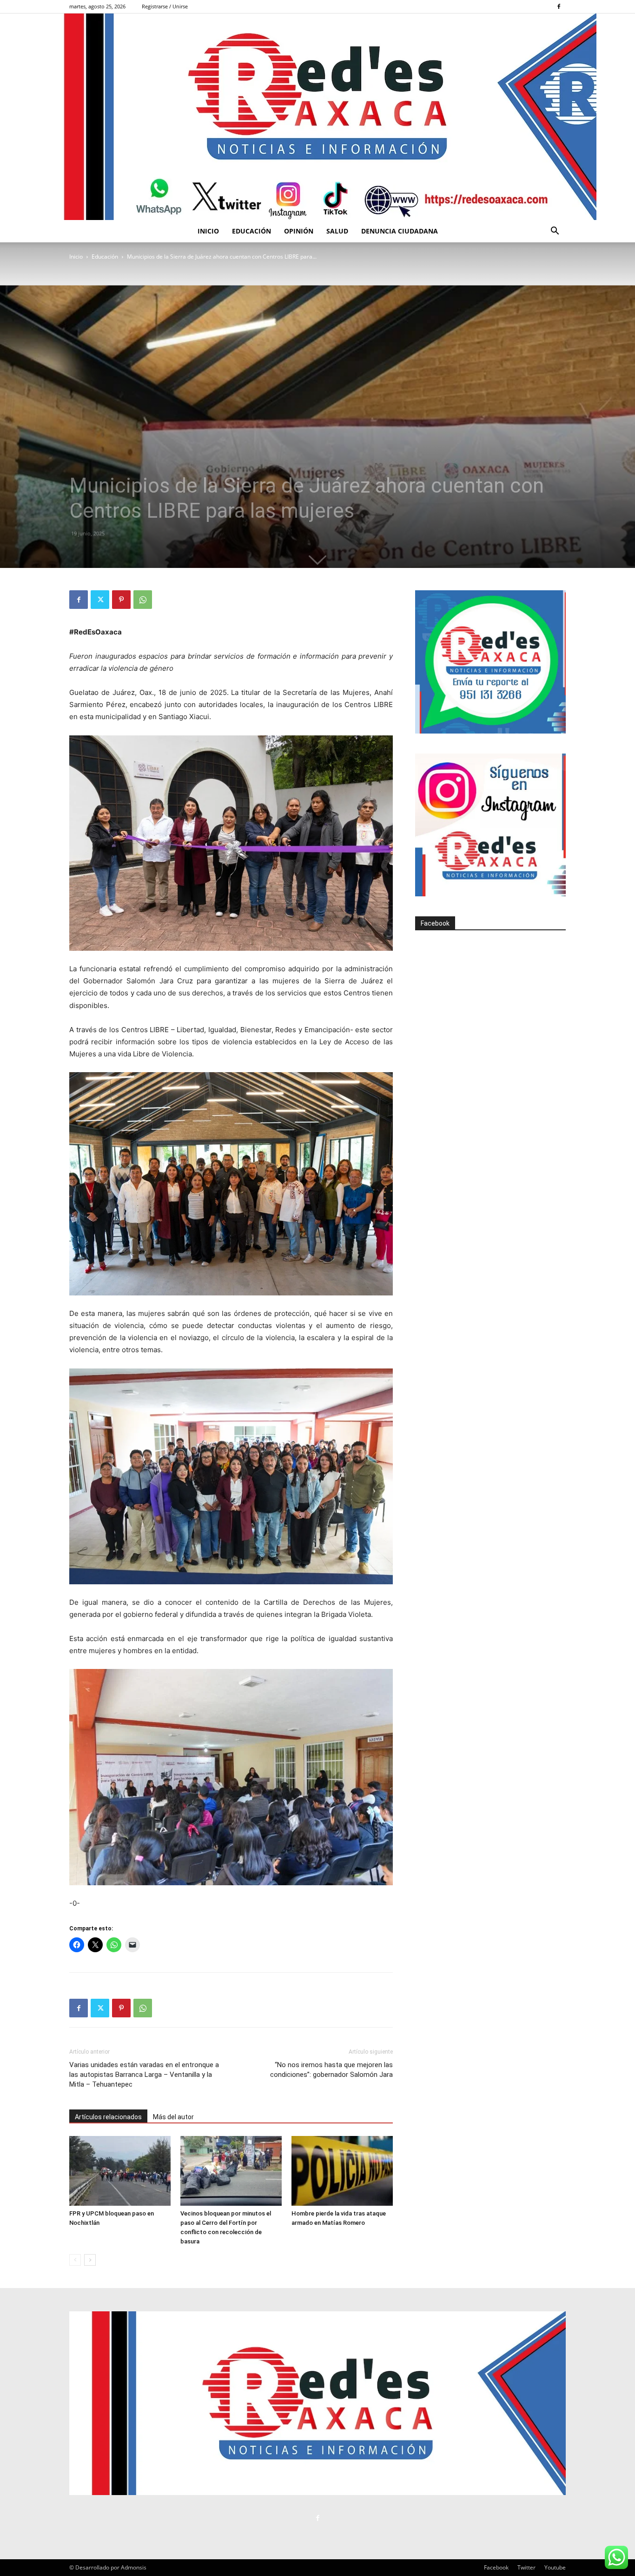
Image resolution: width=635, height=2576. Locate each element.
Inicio (208, 231)
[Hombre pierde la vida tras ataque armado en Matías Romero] (342, 2171)
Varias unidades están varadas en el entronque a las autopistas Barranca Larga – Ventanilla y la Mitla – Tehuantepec (144, 2075)
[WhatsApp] (143, 600)
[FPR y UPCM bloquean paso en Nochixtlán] (120, 2171)
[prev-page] (75, 2260)
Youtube (555, 2567)
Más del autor (173, 2117)
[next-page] (90, 2260)
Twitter (526, 2567)
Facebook (435, 923)
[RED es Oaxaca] (317, 117)
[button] (555, 232)
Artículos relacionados (108, 2117)
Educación (251, 231)
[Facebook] (559, 7)
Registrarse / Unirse (165, 6)
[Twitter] (100, 600)
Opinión (299, 231)
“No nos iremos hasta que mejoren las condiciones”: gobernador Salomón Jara (331, 2070)
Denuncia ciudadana (400, 231)
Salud (337, 231)
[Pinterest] (121, 600)
